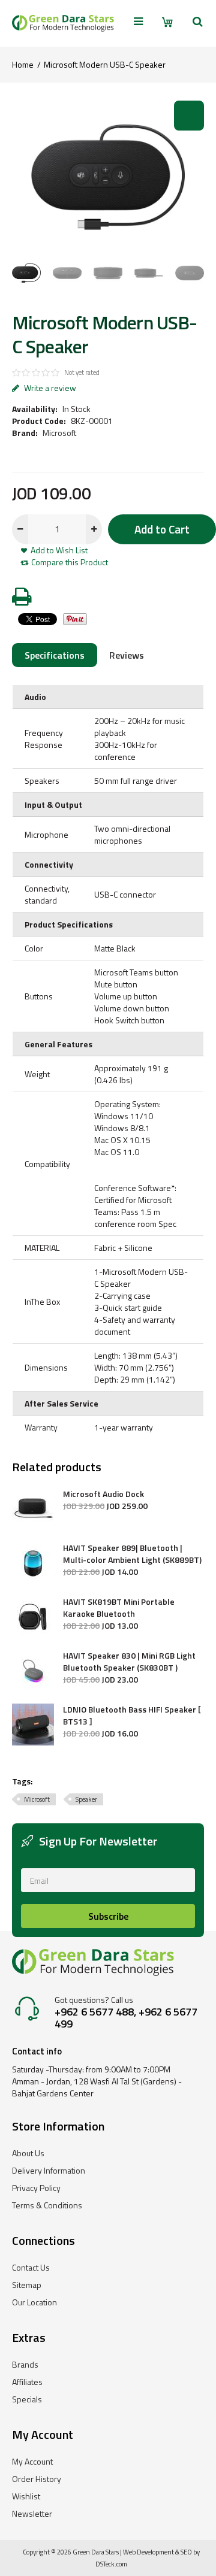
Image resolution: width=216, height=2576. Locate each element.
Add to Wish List (59, 550)
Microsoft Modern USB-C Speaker (105, 64)
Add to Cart (162, 529)
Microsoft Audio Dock (103, 1494)
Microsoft (59, 433)
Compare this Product (70, 562)
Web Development (148, 2552)
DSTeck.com (111, 2564)
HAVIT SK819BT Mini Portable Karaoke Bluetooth (119, 1608)
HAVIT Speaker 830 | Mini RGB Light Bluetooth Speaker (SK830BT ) (129, 1662)
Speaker (86, 1799)
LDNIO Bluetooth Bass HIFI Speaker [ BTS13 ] (132, 1716)
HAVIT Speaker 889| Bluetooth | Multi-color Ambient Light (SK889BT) (132, 1554)
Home (23, 64)
